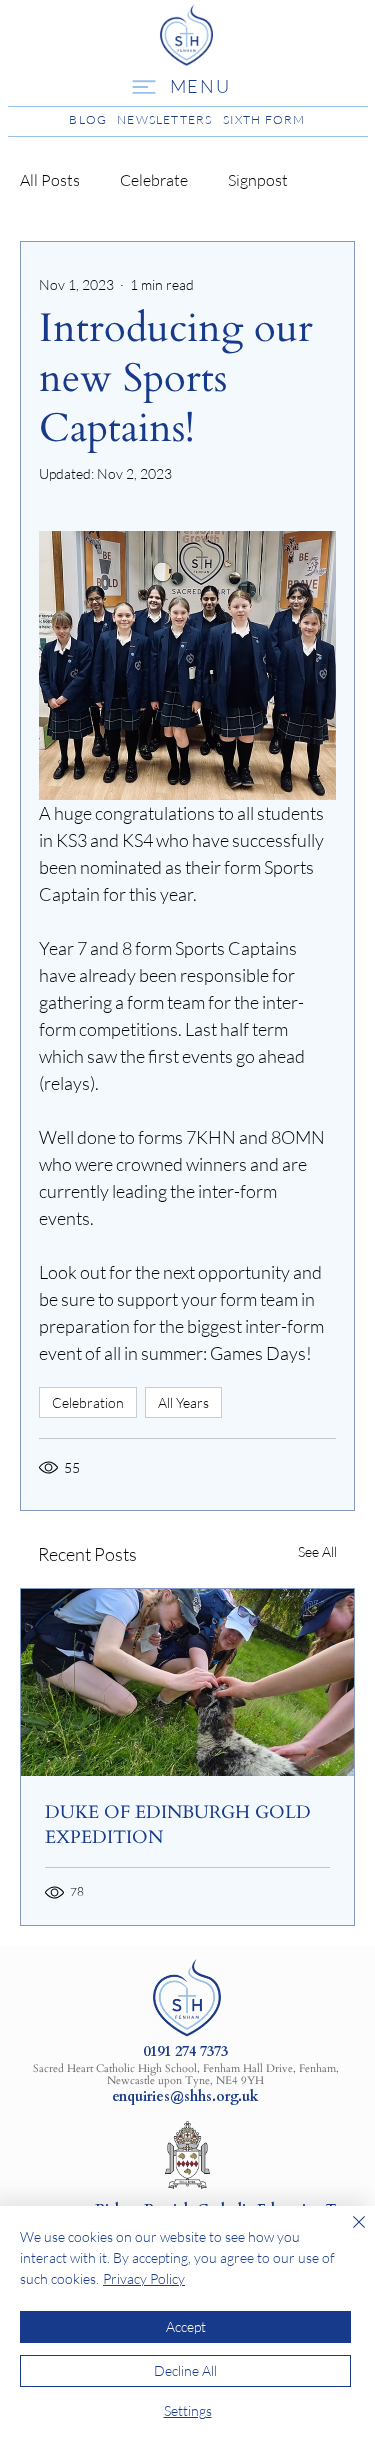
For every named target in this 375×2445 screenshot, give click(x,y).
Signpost (258, 180)
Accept (186, 2326)
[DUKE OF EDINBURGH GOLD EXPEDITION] (187, 1682)
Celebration (88, 1402)
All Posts (50, 180)
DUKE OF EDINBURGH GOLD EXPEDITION (178, 1825)
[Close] (347, 2234)
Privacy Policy (144, 2278)
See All (317, 1551)
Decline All (185, 2370)
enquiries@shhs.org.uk (185, 2096)
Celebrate (154, 180)
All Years (183, 1402)
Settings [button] (188, 2410)
